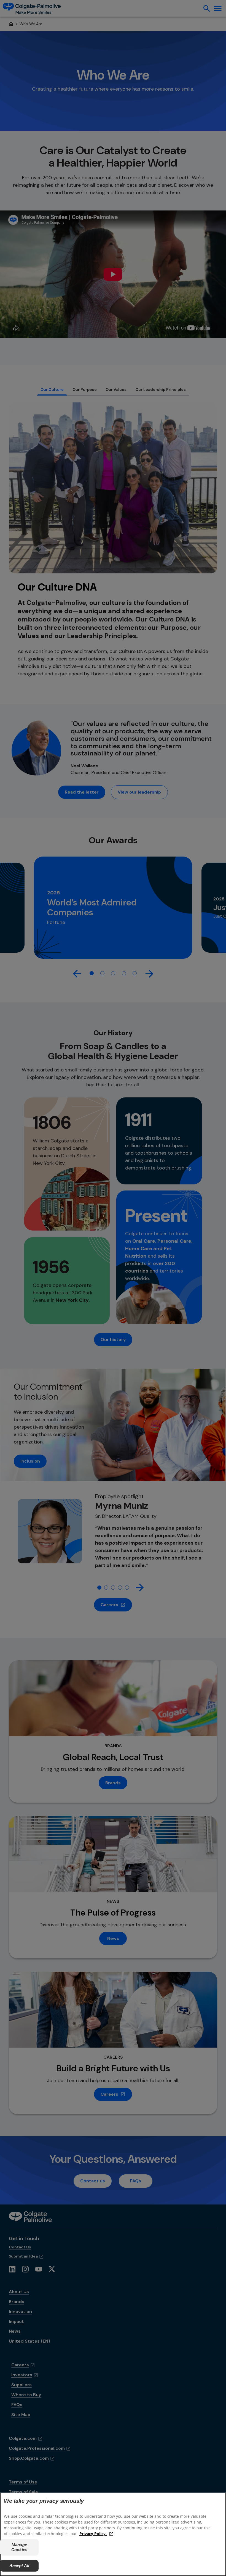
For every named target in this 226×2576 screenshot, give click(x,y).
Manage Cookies (19, 2547)
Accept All (19, 2566)
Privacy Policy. (93, 2534)
